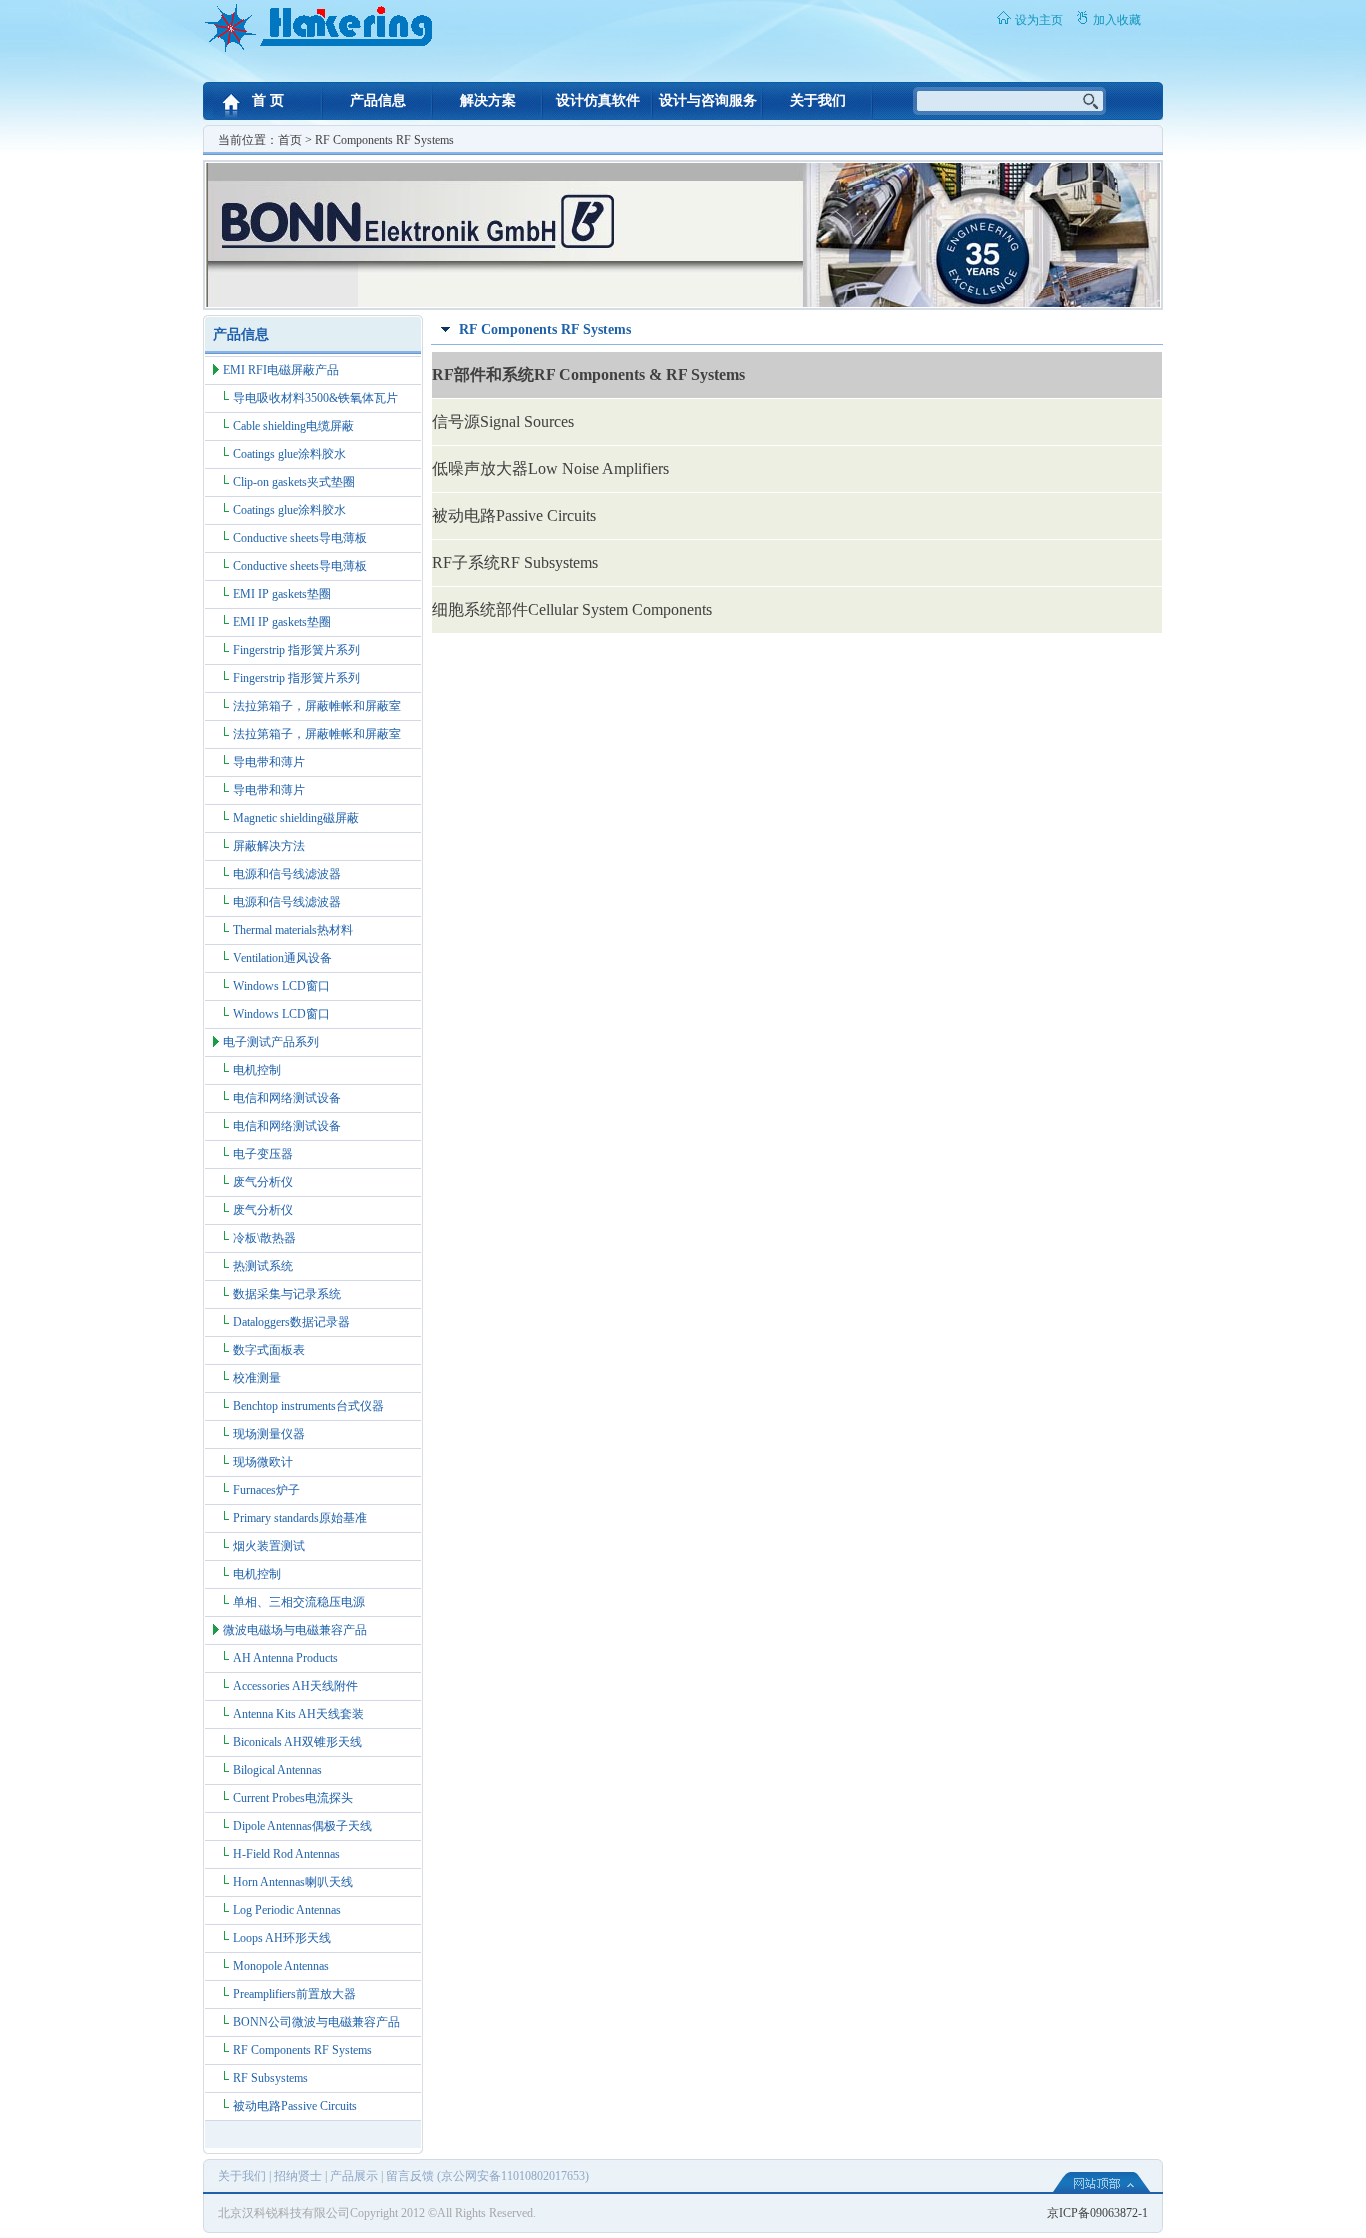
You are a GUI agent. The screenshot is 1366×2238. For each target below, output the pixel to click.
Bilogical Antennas (277, 1770)
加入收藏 (1117, 20)
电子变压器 (263, 1154)
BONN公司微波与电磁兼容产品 (316, 2022)
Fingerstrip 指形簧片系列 (296, 650)
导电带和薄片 (269, 762)
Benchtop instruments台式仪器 (308, 1406)
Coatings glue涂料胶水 (289, 454)
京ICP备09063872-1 (1097, 2213)
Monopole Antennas (281, 1966)
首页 (290, 140)
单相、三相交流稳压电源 (299, 1602)
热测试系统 (263, 1266)
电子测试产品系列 (271, 1042)
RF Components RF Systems (302, 2050)
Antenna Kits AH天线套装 (298, 1714)
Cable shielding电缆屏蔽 (293, 426)
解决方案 (488, 100)
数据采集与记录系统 (287, 1294)
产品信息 (378, 100)
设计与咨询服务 (708, 100)
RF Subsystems (270, 2078)
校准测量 (257, 1378)
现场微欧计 (263, 1462)
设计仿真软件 (598, 100)
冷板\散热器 (264, 1238)
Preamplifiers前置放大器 (294, 1994)
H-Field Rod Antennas (286, 1854)
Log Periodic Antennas (287, 1910)
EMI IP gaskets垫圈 (282, 594)
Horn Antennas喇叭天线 (293, 1882)
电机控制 (257, 1070)
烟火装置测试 (269, 1546)
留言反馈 (410, 2176)
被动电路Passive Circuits (295, 2106)
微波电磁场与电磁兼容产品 (295, 1630)
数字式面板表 (269, 1350)
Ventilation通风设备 (282, 958)
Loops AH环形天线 (282, 1938)
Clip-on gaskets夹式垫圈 (294, 482)
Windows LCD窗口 (281, 986)
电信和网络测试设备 (287, 1098)
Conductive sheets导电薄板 (300, 538)
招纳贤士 (298, 2176)
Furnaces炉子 (266, 1490)
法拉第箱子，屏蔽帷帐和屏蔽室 (317, 706)
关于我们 (818, 100)
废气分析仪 (263, 1182)
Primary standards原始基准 (300, 1518)
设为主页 (1039, 20)
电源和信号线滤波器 (287, 874)
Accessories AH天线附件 (295, 1686)
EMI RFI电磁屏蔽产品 (281, 370)
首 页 (268, 100)
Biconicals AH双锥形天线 (297, 1742)
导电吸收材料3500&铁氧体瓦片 (315, 398)
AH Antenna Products (285, 1658)
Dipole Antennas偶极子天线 (302, 1826)
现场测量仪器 (269, 1434)
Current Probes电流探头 (293, 1798)
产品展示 (354, 2176)
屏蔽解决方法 (269, 846)
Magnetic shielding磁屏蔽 (296, 818)
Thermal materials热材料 (293, 930)
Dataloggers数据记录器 (291, 1322)
